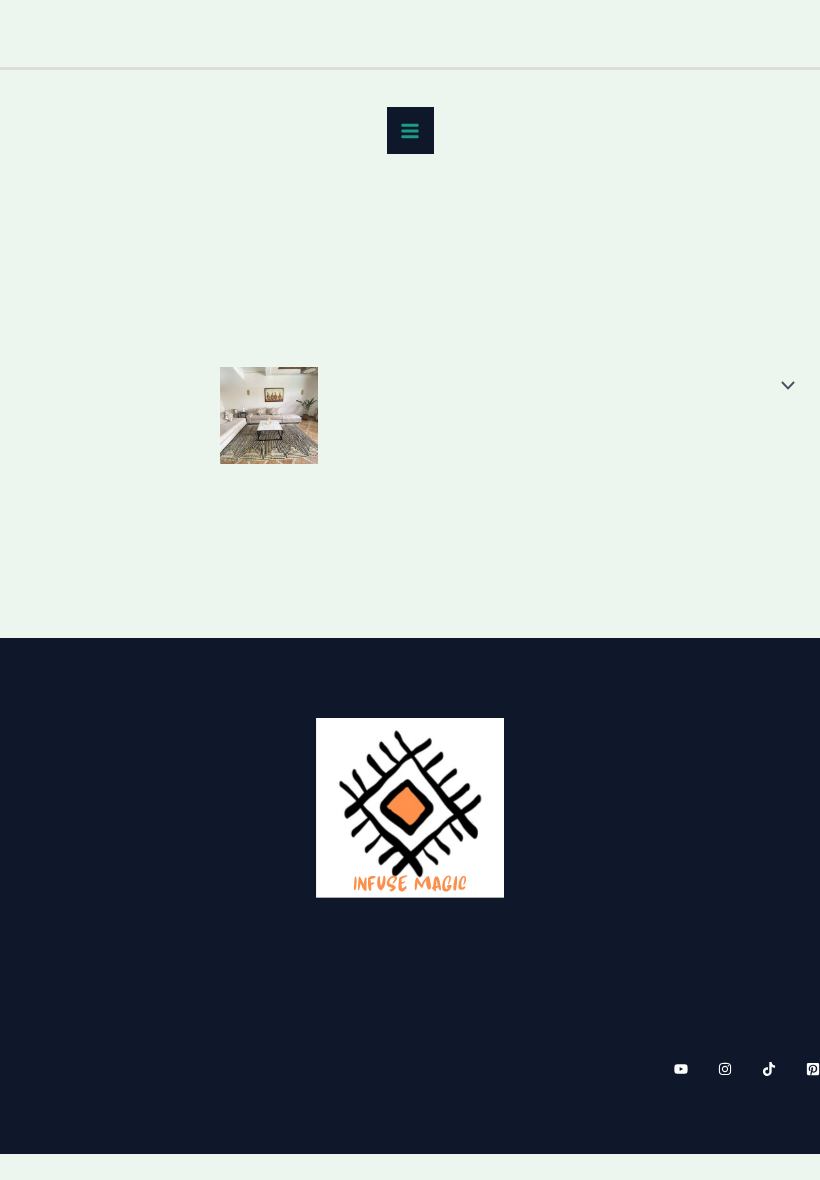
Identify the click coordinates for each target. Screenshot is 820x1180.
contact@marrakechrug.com (133, 871)
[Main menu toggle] (410, 130)
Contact (769, 830)
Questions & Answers (714, 887)
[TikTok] (769, 1069)
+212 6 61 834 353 (95, 843)
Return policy (747, 801)
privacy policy (746, 859)
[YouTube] (681, 1069)
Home (44, 232)
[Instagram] (725, 1069)
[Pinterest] (813, 1069)
